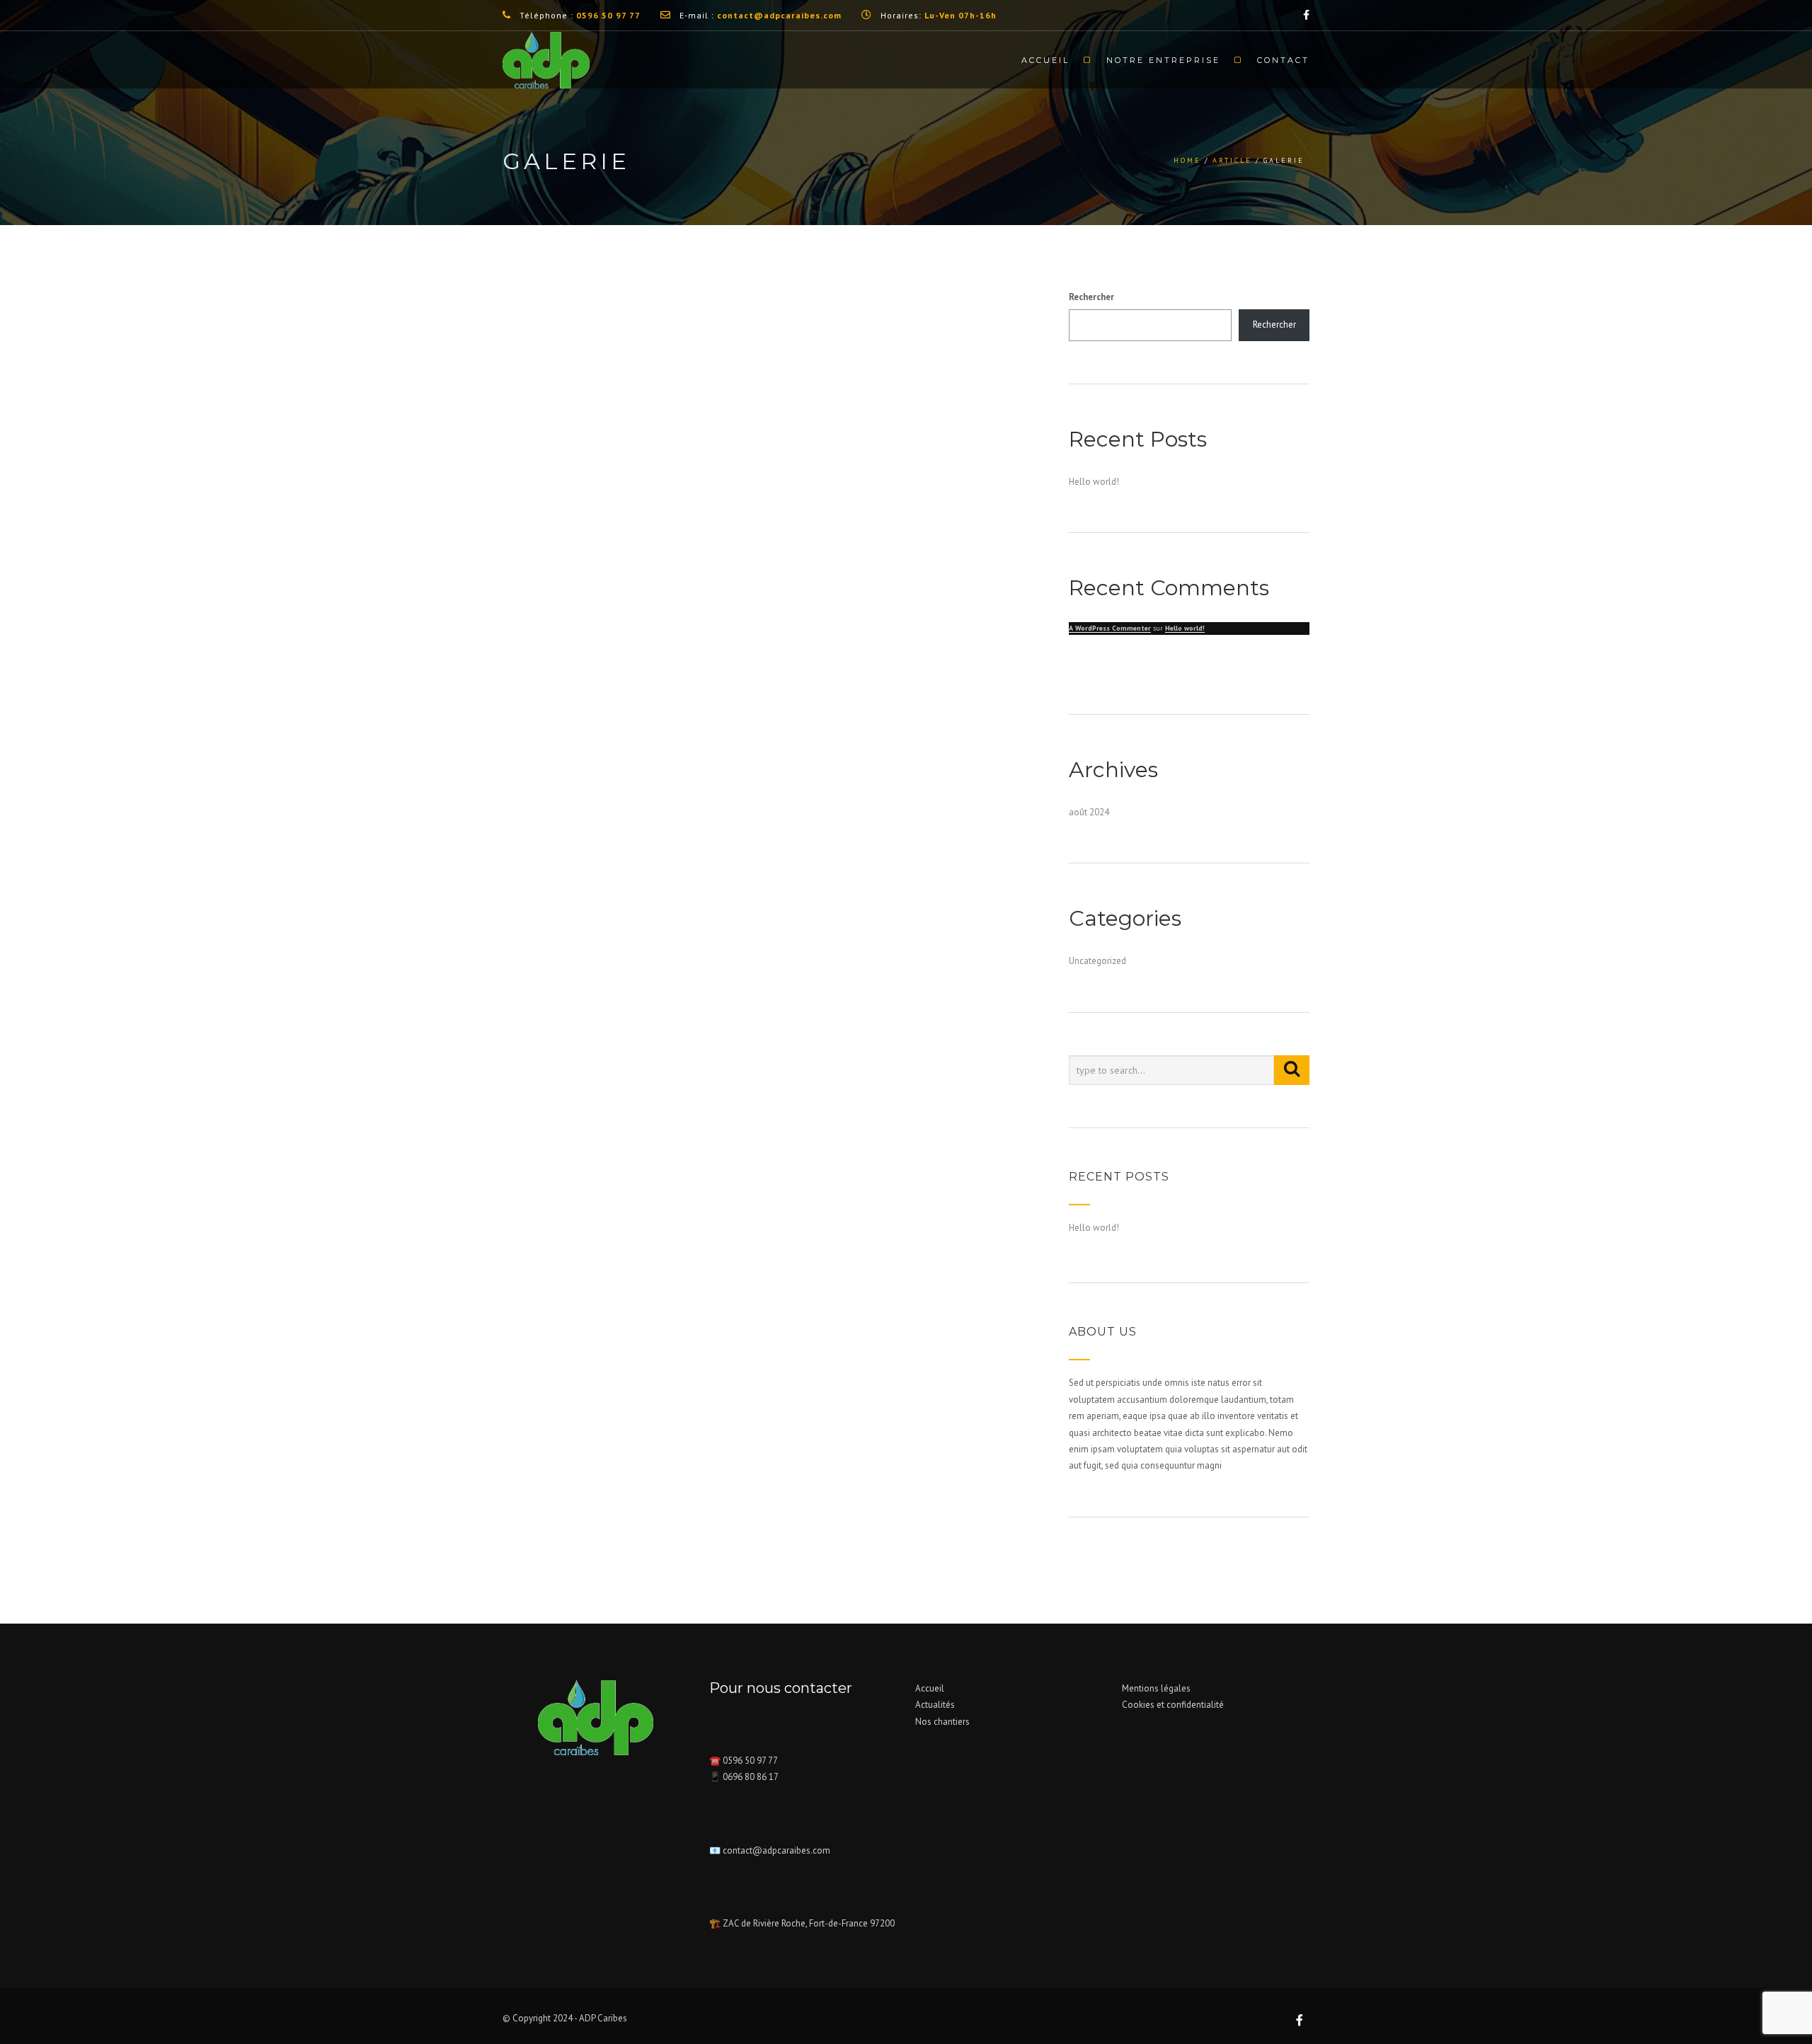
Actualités (935, 1705)
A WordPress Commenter (1110, 628)
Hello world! (1094, 482)
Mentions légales (1156, 1688)
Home (1187, 160)
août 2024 (1089, 812)
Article (1232, 160)
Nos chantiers (942, 1722)
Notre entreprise (1163, 60)
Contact (1283, 60)
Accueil (1045, 60)
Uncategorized (1097, 961)
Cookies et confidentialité (1173, 1705)
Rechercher (1091, 297)
